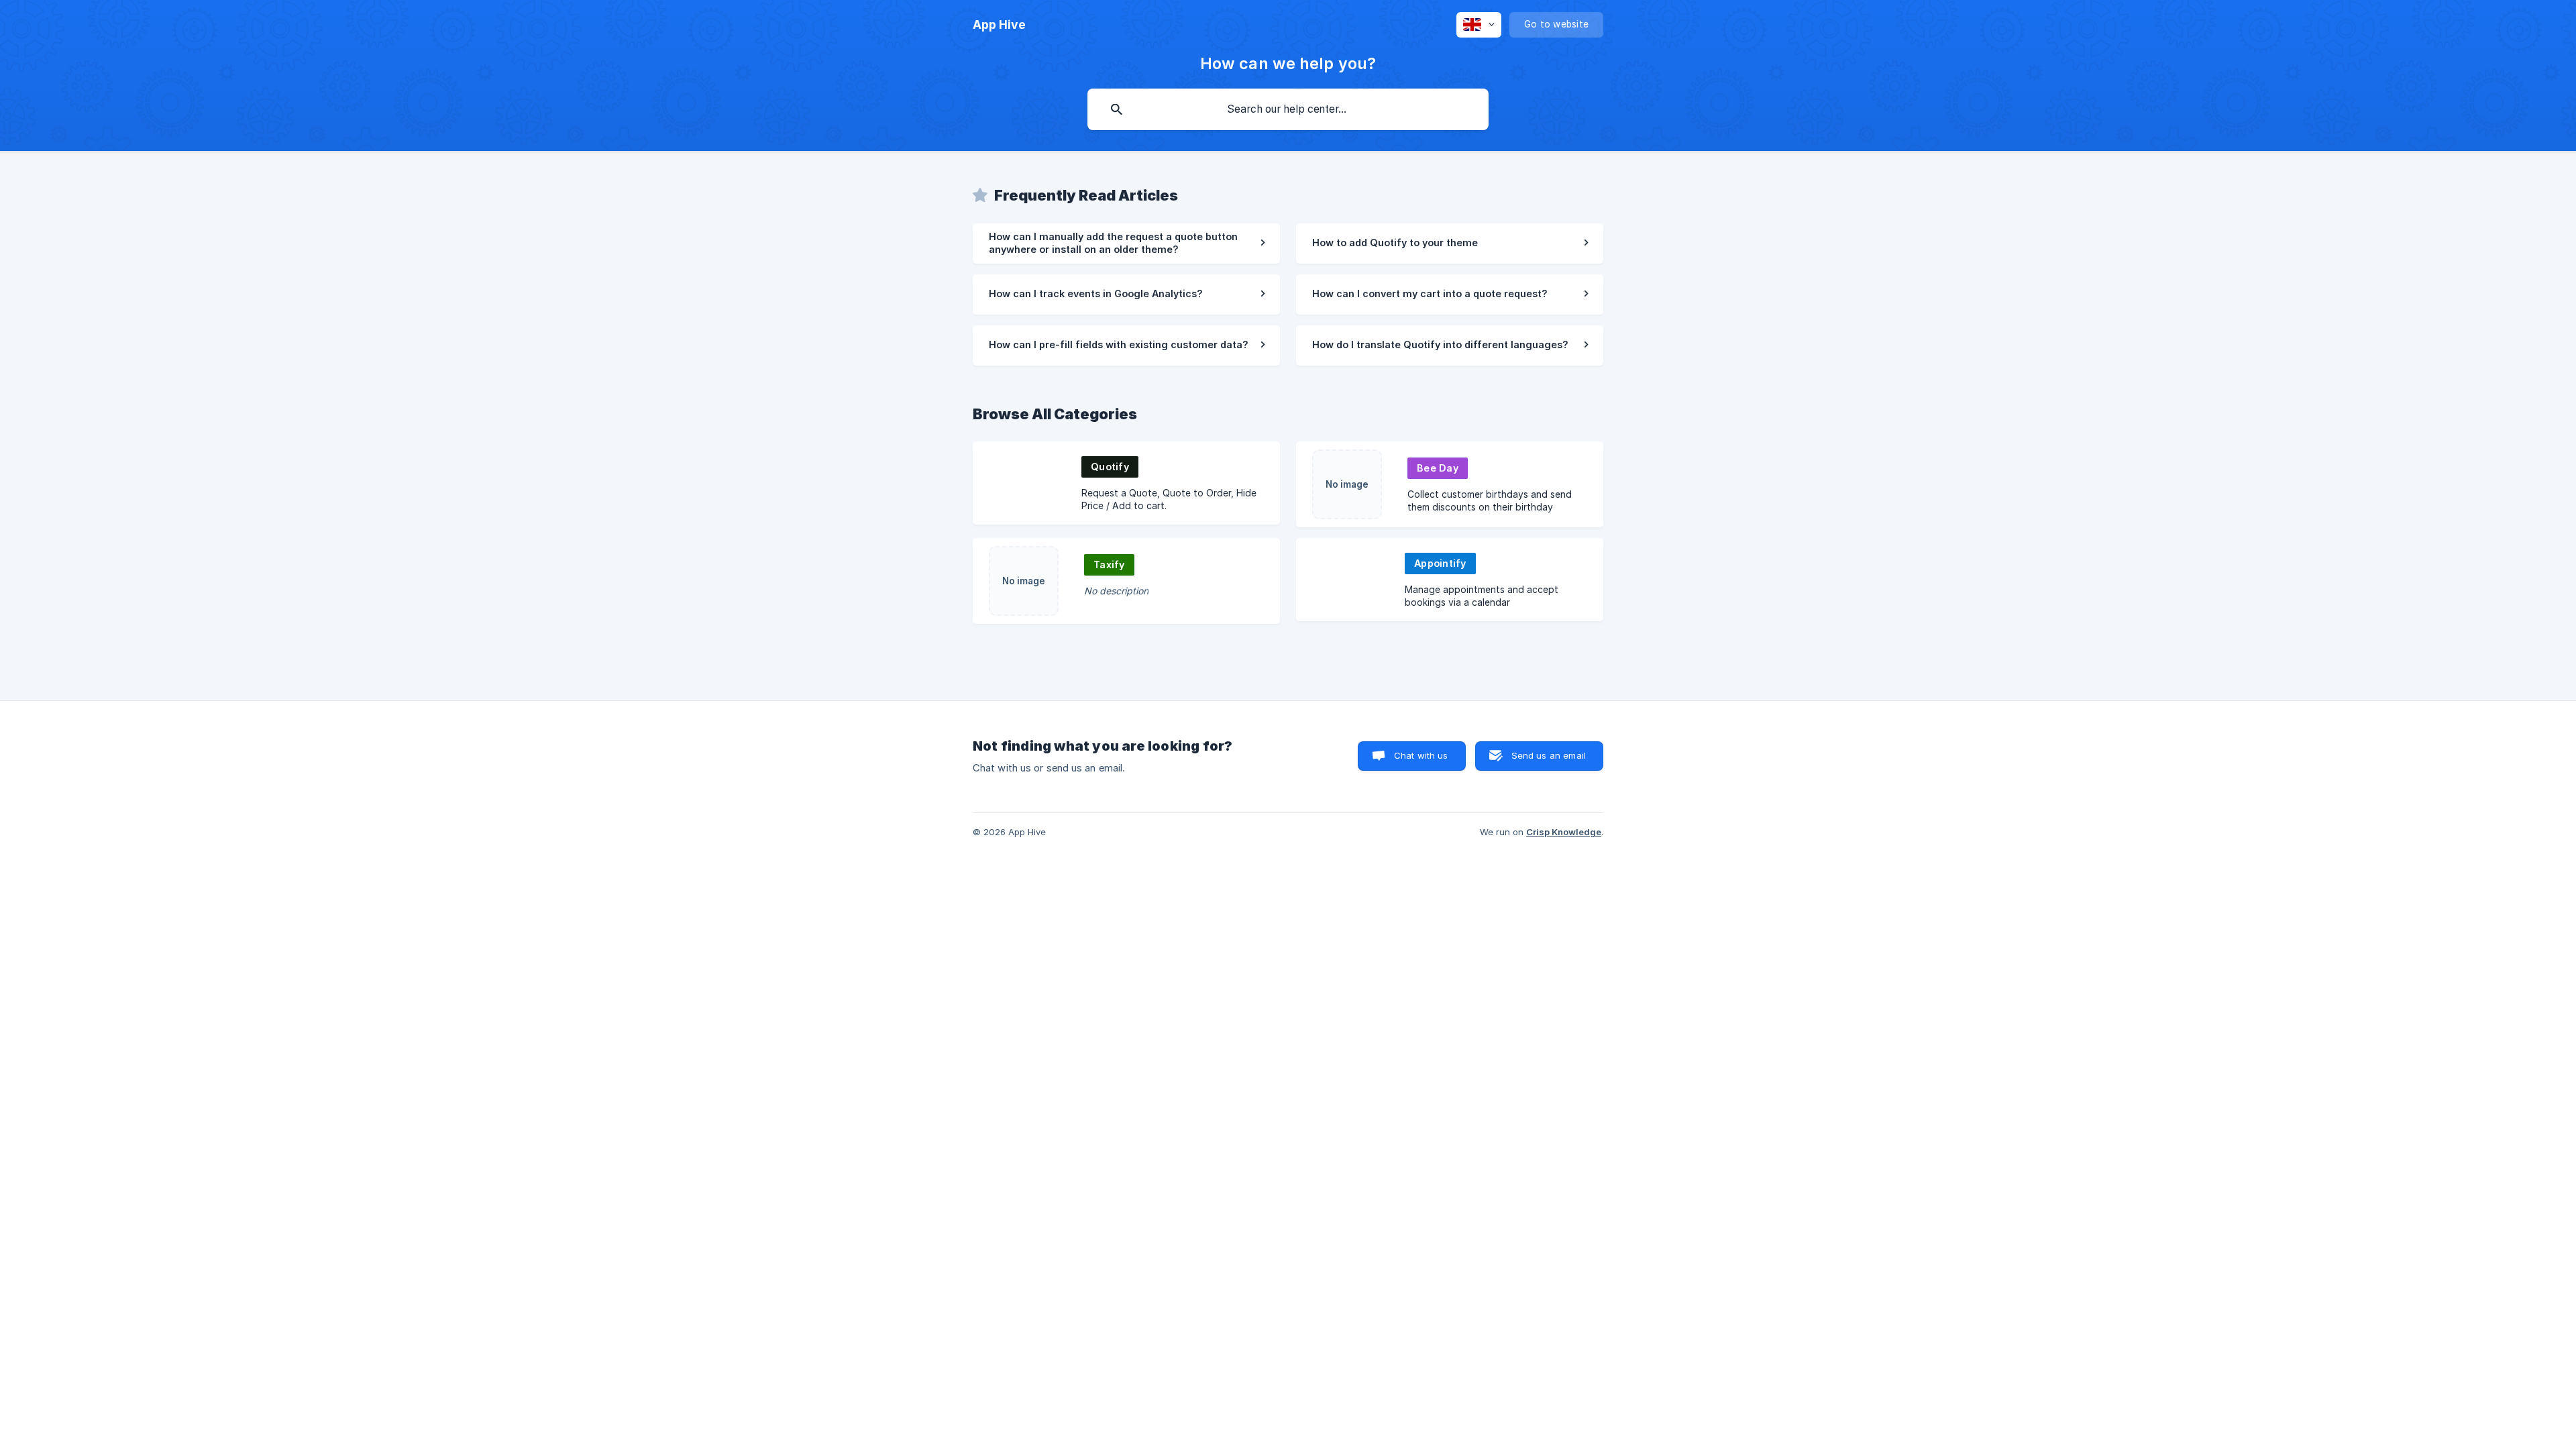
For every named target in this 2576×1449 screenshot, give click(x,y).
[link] (1126, 244)
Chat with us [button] (1421, 755)
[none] (999, 25)
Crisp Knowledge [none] (1564, 832)
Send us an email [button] (1549, 755)
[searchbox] (1288, 109)
